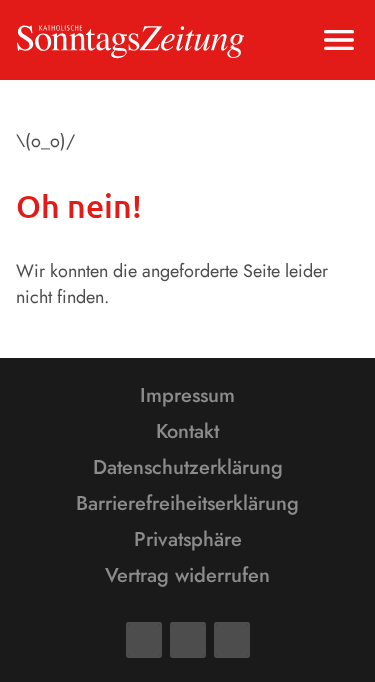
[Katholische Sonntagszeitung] (130, 40)
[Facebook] (144, 640)
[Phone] (232, 640)
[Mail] (188, 640)
